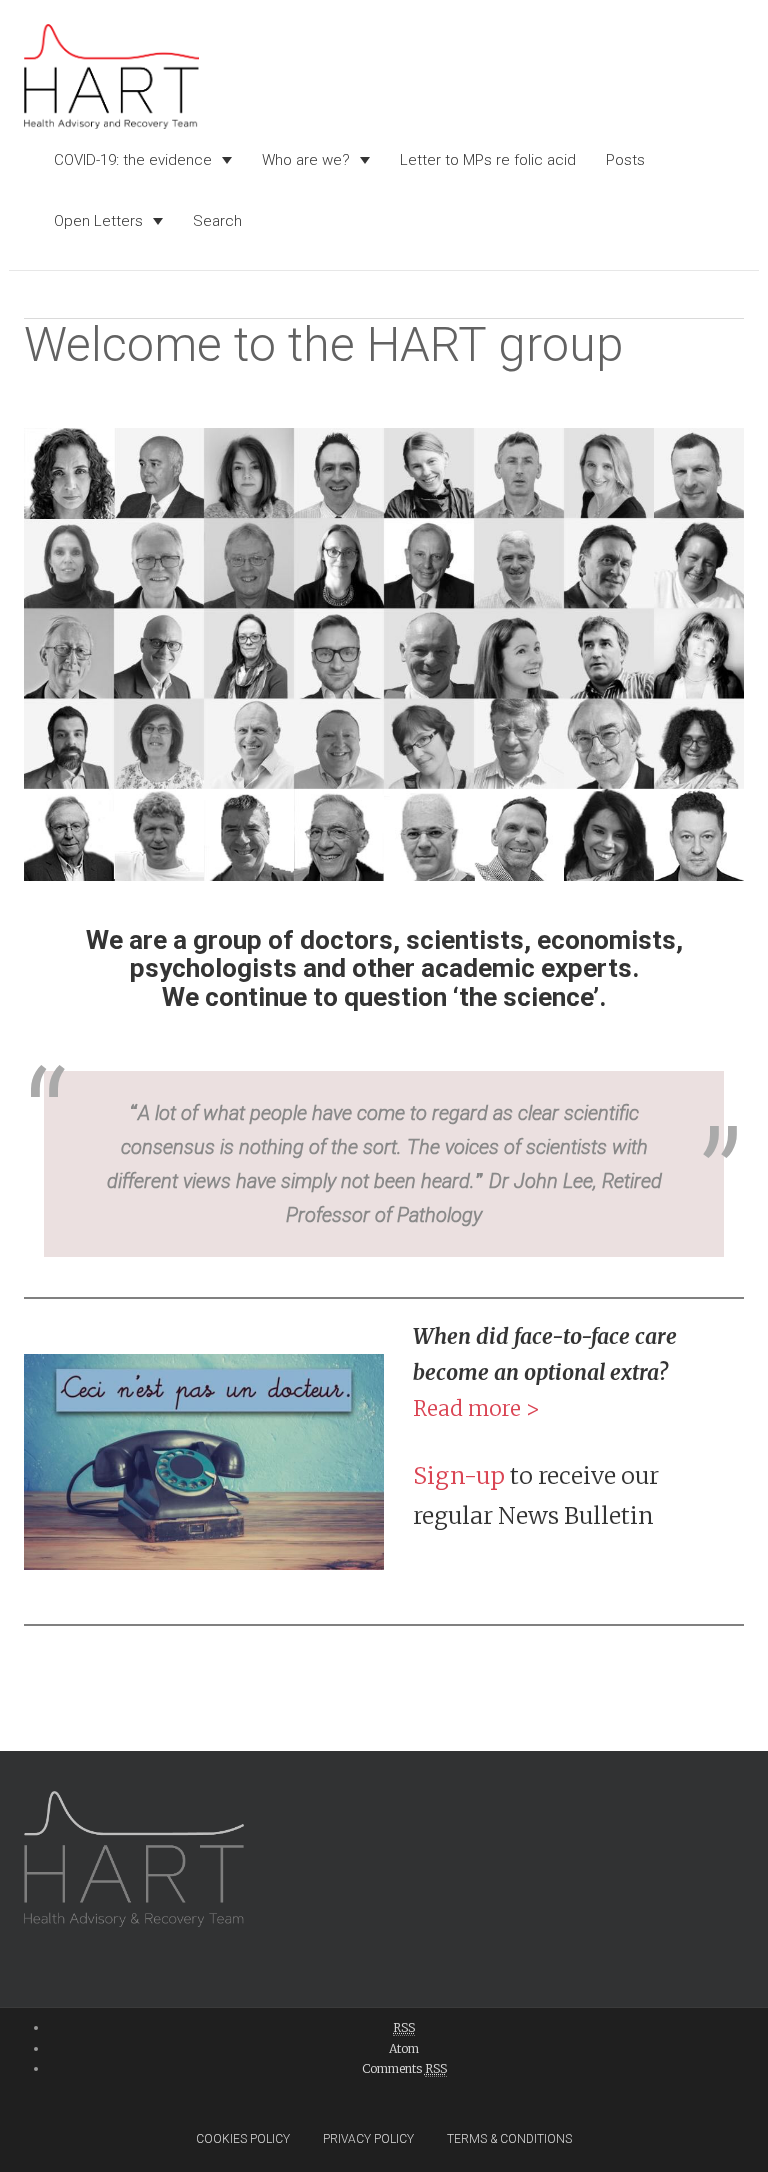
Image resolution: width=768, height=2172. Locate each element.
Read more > (476, 1408)
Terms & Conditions (509, 2139)
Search (217, 221)
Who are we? (306, 160)
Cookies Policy (243, 2139)
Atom (404, 2048)
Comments (404, 2068)
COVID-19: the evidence (133, 160)
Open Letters (98, 221)
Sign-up (459, 1475)
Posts (625, 160)
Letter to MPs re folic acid (488, 160)
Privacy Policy (368, 2139)
